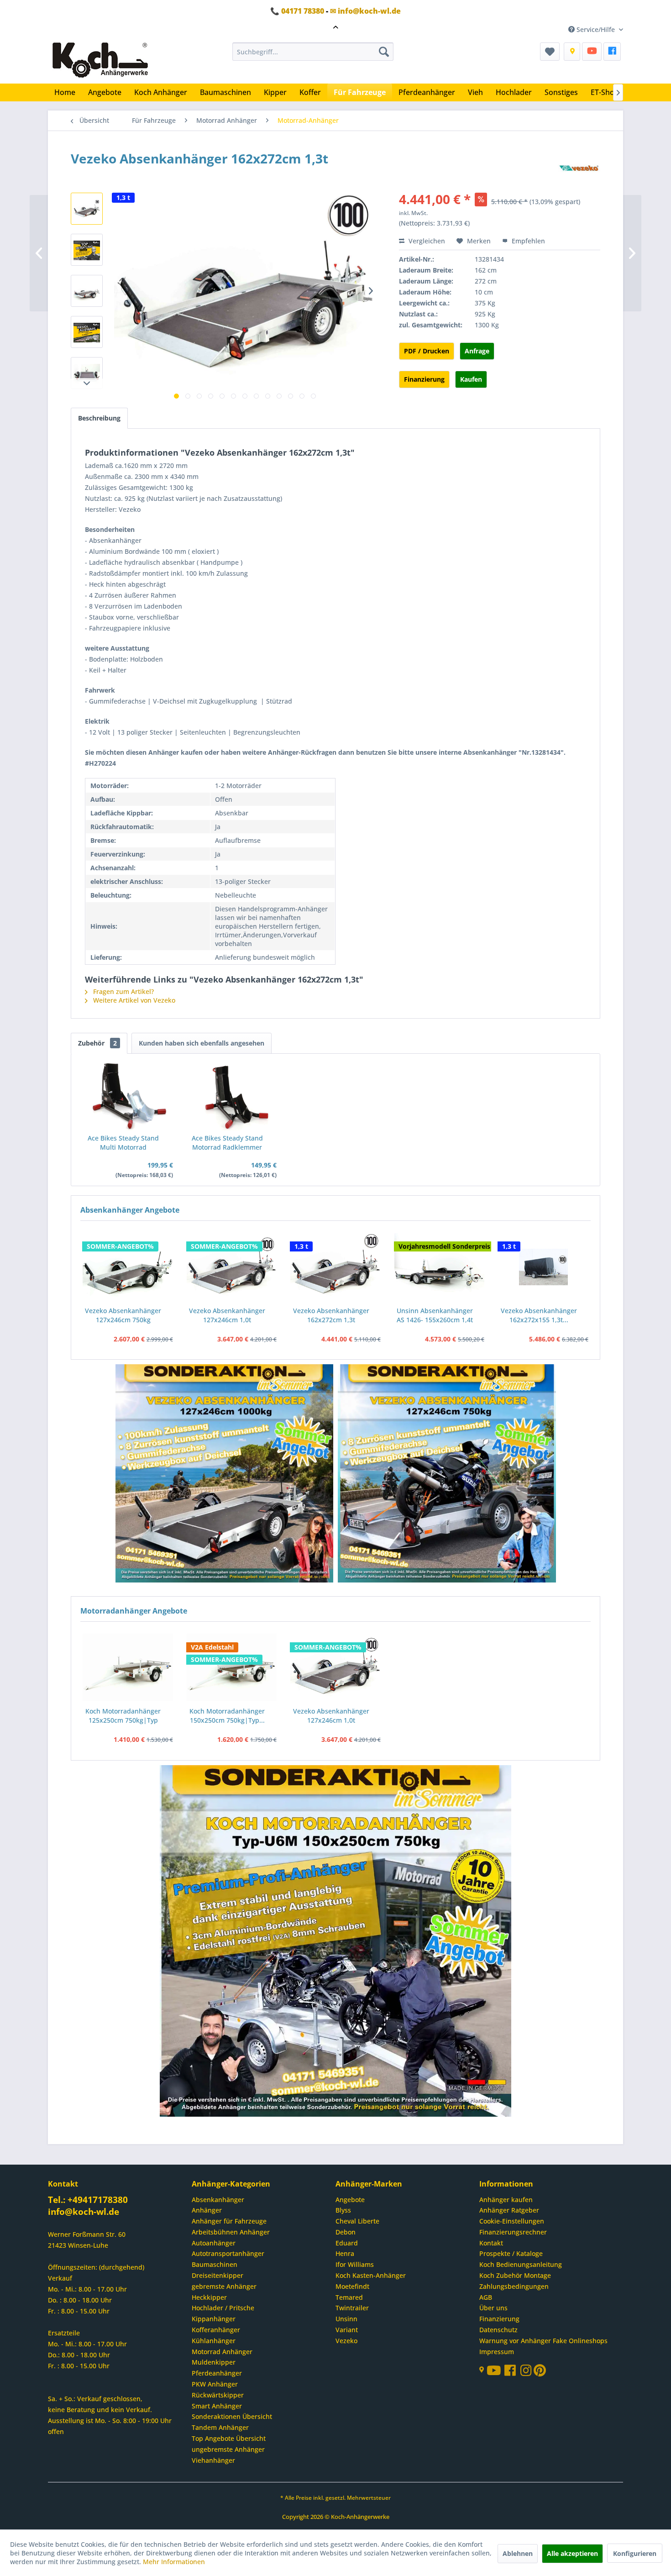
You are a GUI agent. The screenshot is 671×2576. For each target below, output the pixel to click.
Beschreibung (99, 418)
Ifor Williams (355, 2264)
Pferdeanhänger (217, 2373)
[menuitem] (313, 52)
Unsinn (346, 2319)
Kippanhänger (214, 2319)
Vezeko (346, 2341)
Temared (349, 2297)
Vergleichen (426, 241)
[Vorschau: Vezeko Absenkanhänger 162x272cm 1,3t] (87, 209)
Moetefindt (352, 2286)
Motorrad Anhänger (222, 2352)
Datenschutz (498, 2330)
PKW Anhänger (215, 2384)
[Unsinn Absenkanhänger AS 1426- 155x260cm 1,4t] (440, 1267)
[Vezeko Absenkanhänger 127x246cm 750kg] (128, 1267)
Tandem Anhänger (220, 2427)
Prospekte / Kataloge (511, 2253)
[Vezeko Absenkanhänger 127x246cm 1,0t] (232, 1267)
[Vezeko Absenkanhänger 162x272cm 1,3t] (335, 1267)
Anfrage (477, 351)
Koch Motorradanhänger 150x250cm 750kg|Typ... (227, 1716)
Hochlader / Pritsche (223, 2308)
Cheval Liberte (357, 2221)
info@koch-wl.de (84, 2212)
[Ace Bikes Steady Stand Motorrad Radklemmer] (232, 1097)
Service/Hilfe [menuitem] (596, 29)
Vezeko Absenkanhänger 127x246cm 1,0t (227, 1315)
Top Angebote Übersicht (229, 2438)
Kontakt (491, 2243)
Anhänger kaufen (506, 2200)
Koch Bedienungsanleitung (521, 2264)
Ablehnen (518, 2553)
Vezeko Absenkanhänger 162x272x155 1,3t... (539, 1315)
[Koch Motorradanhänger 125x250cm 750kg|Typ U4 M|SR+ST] (128, 1668)
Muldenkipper (214, 2362)
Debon (346, 2232)
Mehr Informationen (174, 2562)
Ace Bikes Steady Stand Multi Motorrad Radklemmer (123, 1143)
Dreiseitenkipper (218, 2275)
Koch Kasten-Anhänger (371, 2275)
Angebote (350, 2200)
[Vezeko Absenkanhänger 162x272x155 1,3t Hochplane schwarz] (543, 1267)
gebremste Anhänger (224, 2286)
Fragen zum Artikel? (123, 991)
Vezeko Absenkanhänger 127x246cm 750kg (123, 1315)
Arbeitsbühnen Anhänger (231, 2232)
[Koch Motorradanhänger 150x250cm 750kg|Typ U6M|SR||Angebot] (232, 1668)
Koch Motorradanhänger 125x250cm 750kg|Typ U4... (123, 1716)
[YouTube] (592, 52)
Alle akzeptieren (572, 2553)
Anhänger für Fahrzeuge (229, 2221)
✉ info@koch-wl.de (365, 11)
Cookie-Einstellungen (512, 2221)
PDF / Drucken (427, 351)
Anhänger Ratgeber (509, 2210)
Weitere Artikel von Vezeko (133, 1000)
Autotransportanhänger (228, 2253)
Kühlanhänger (214, 2341)
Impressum (497, 2352)
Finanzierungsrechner (513, 2232)
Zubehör (97, 1043)
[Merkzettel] (550, 52)
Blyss (343, 2210)
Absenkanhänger (218, 2200)
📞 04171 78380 (297, 11)
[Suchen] (384, 52)
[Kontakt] (572, 52)
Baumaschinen (215, 2264)
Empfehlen (527, 241)
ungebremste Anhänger (228, 2449)
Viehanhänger (213, 2460)
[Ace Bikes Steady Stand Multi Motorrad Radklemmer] (128, 1097)
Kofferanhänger (216, 2330)
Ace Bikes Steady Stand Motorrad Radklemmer (227, 1143)
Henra (345, 2253)
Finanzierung (424, 379)
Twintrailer (352, 2308)
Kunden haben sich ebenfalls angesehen (202, 1043)
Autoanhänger (214, 2243)
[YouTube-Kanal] (495, 2371)
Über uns (493, 2308)
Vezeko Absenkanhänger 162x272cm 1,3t (331, 1315)
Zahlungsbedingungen (514, 2286)
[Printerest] (540, 2373)
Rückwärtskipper (218, 2395)
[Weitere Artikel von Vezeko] (579, 168)
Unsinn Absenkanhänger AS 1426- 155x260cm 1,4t (435, 1315)
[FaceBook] (612, 52)
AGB (486, 2297)
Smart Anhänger (217, 2406)
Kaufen (471, 379)
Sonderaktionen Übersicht (232, 2416)
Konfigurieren (635, 2553)
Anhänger (207, 2210)
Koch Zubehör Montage (515, 2275)
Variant (347, 2330)
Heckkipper (209, 2297)
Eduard (347, 2243)
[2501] (225, 1474)
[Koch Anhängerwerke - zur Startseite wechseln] (100, 61)
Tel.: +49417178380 (88, 2200)
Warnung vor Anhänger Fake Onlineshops (543, 2341)
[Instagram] (527, 2373)
